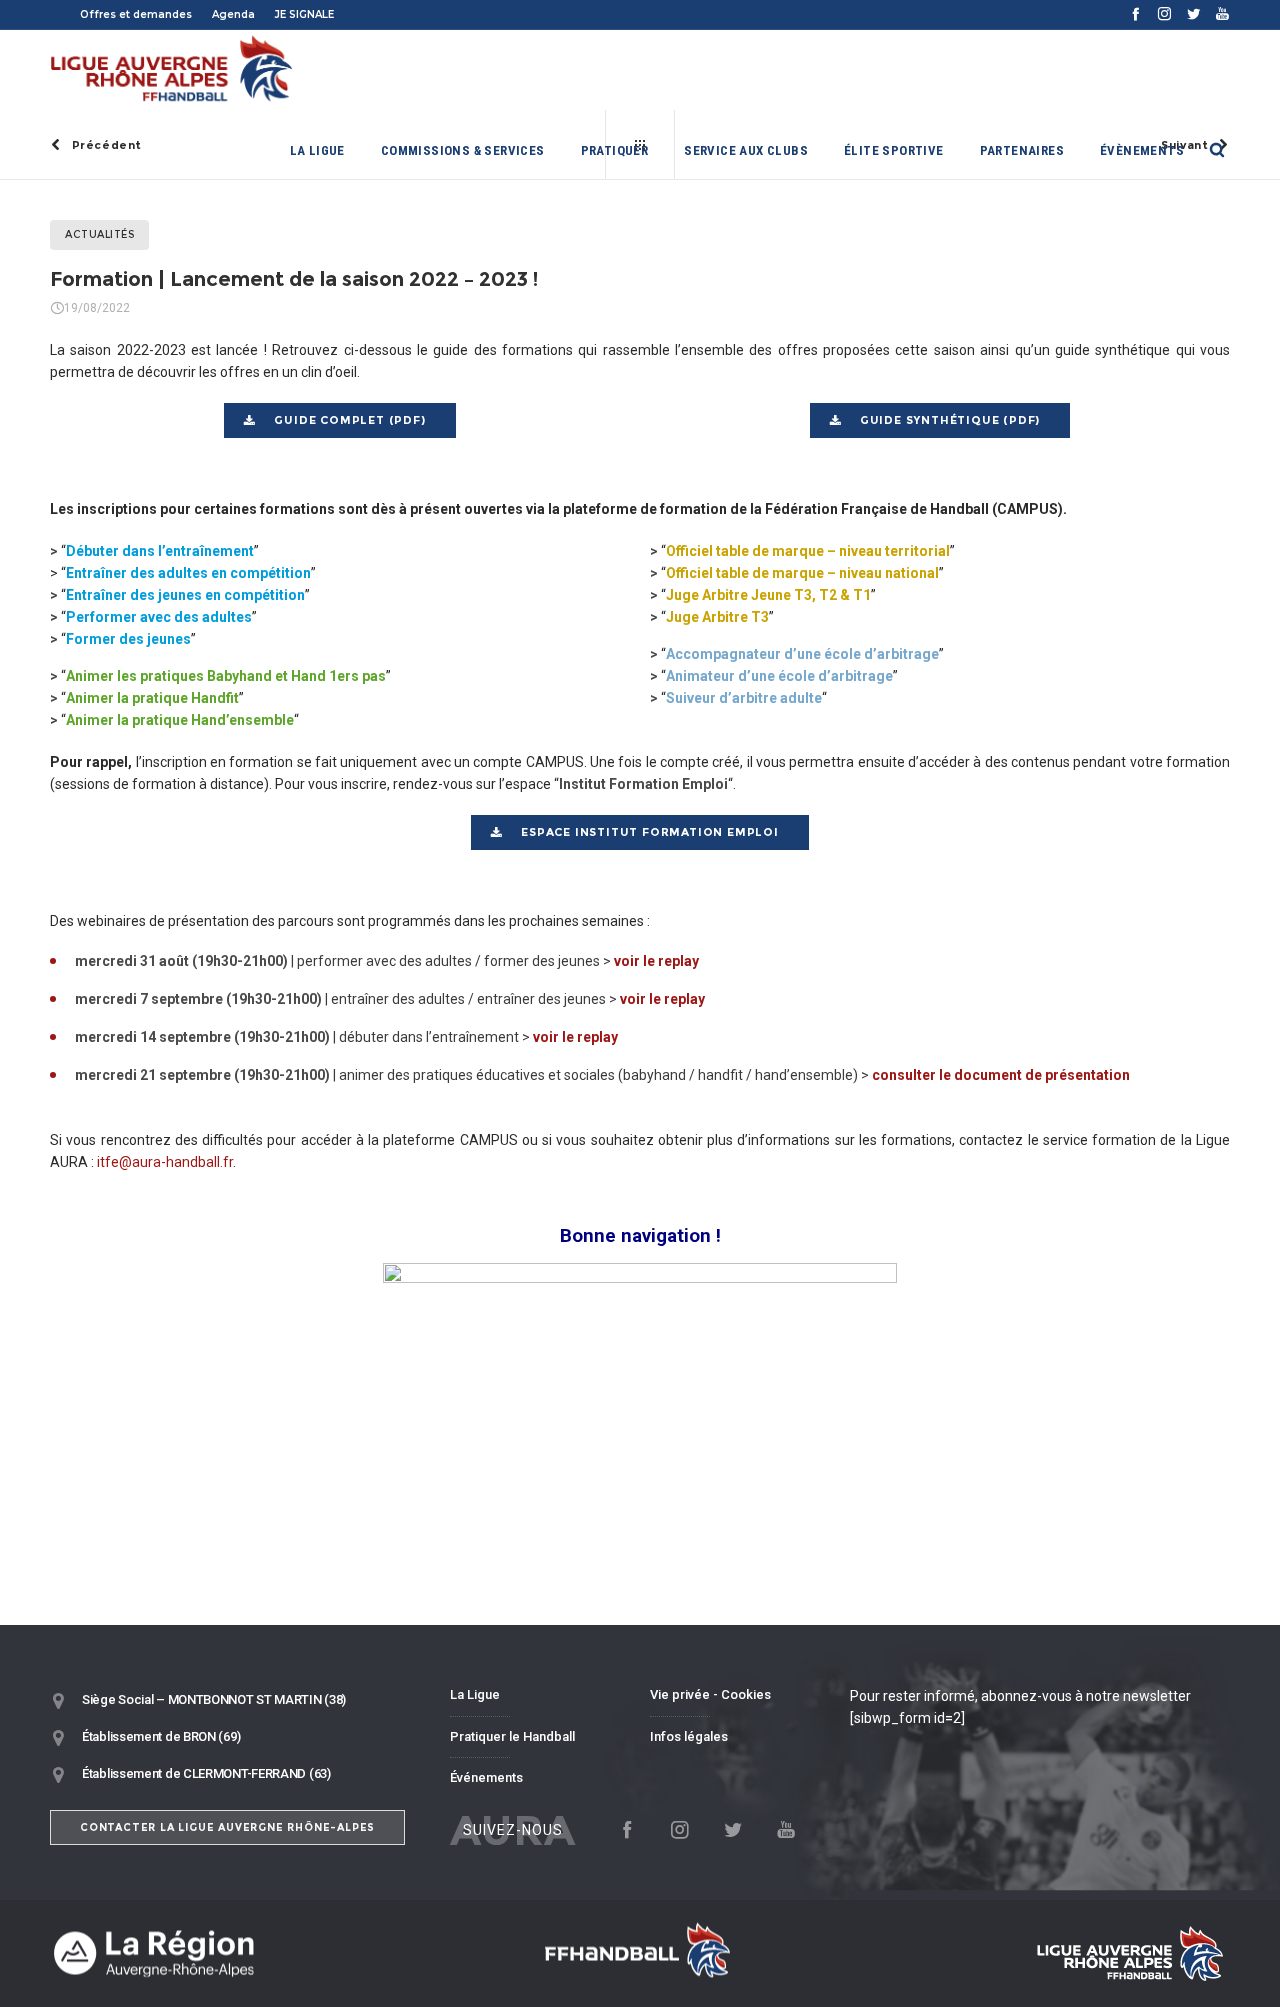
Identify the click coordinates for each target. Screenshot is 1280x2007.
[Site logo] (172, 70)
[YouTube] (1222, 13)
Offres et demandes (136, 14)
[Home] (240, 1953)
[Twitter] (1193, 13)
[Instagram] (1164, 13)
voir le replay (656, 961)
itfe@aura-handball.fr (165, 1162)
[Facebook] (1135, 13)
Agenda (233, 14)
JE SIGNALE (304, 14)
